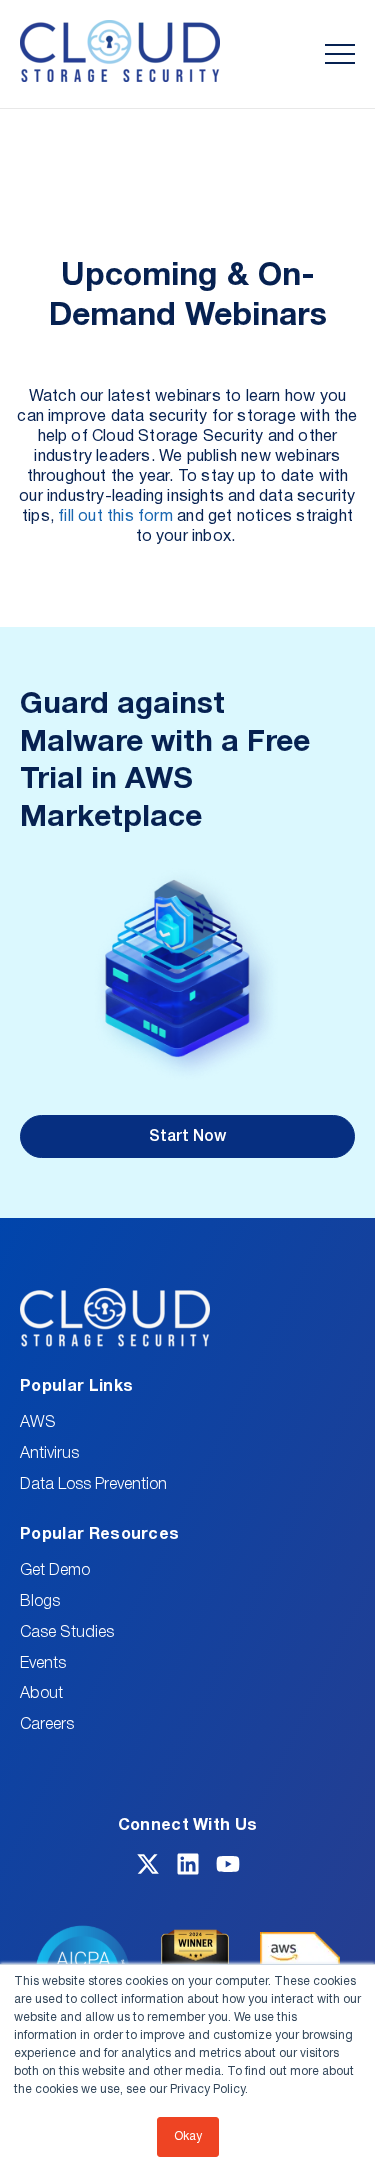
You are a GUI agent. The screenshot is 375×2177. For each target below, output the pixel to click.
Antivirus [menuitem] (49, 1454)
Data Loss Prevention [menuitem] (93, 1485)
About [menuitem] (41, 1694)
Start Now (187, 1137)
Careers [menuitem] (47, 1725)
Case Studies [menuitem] (67, 1633)
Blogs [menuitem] (40, 1602)
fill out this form (115, 517)
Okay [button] (188, 2136)
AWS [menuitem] (38, 1423)
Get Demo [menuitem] (55, 1571)
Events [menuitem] (43, 1664)
